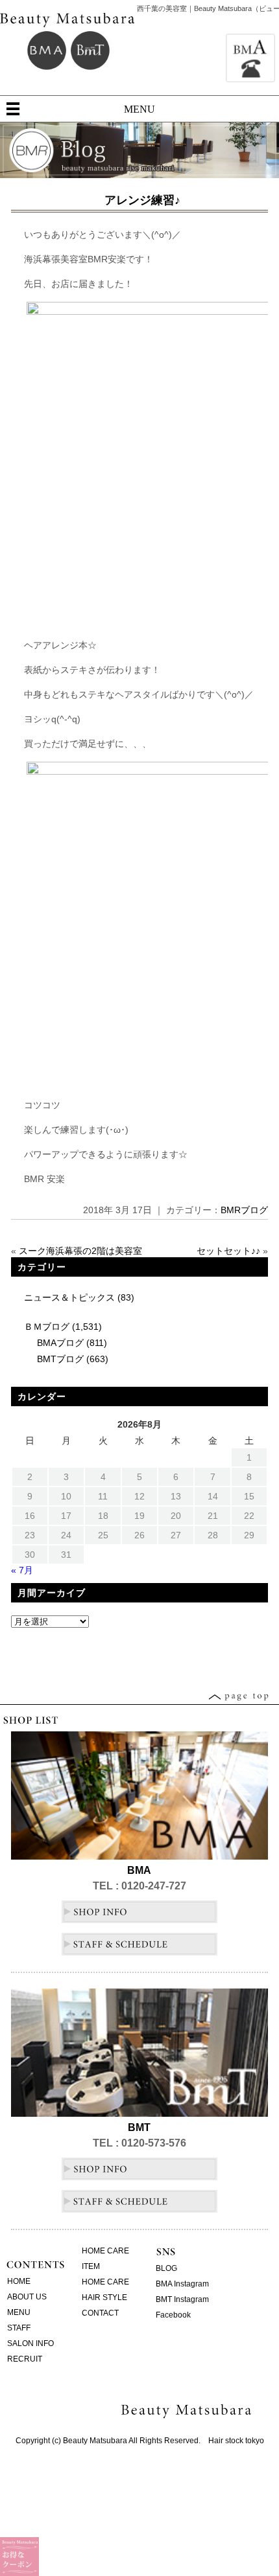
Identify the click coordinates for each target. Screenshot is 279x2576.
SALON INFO (30, 2343)
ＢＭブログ (47, 1327)
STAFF (19, 2328)
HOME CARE (105, 2251)
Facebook (173, 2315)
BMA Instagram (182, 2284)
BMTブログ (60, 1359)
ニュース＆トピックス (69, 1297)
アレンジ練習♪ (142, 200)
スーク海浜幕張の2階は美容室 (80, 1251)
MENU (139, 109)
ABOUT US (27, 2297)
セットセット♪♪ (228, 1251)
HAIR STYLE (104, 2297)
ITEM (91, 2266)
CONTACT (100, 2313)
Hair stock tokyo (236, 2441)
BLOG (166, 2268)
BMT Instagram (182, 2299)
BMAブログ (60, 1343)
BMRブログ (244, 1210)
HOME (19, 2281)
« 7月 (22, 1570)
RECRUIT (25, 2359)
